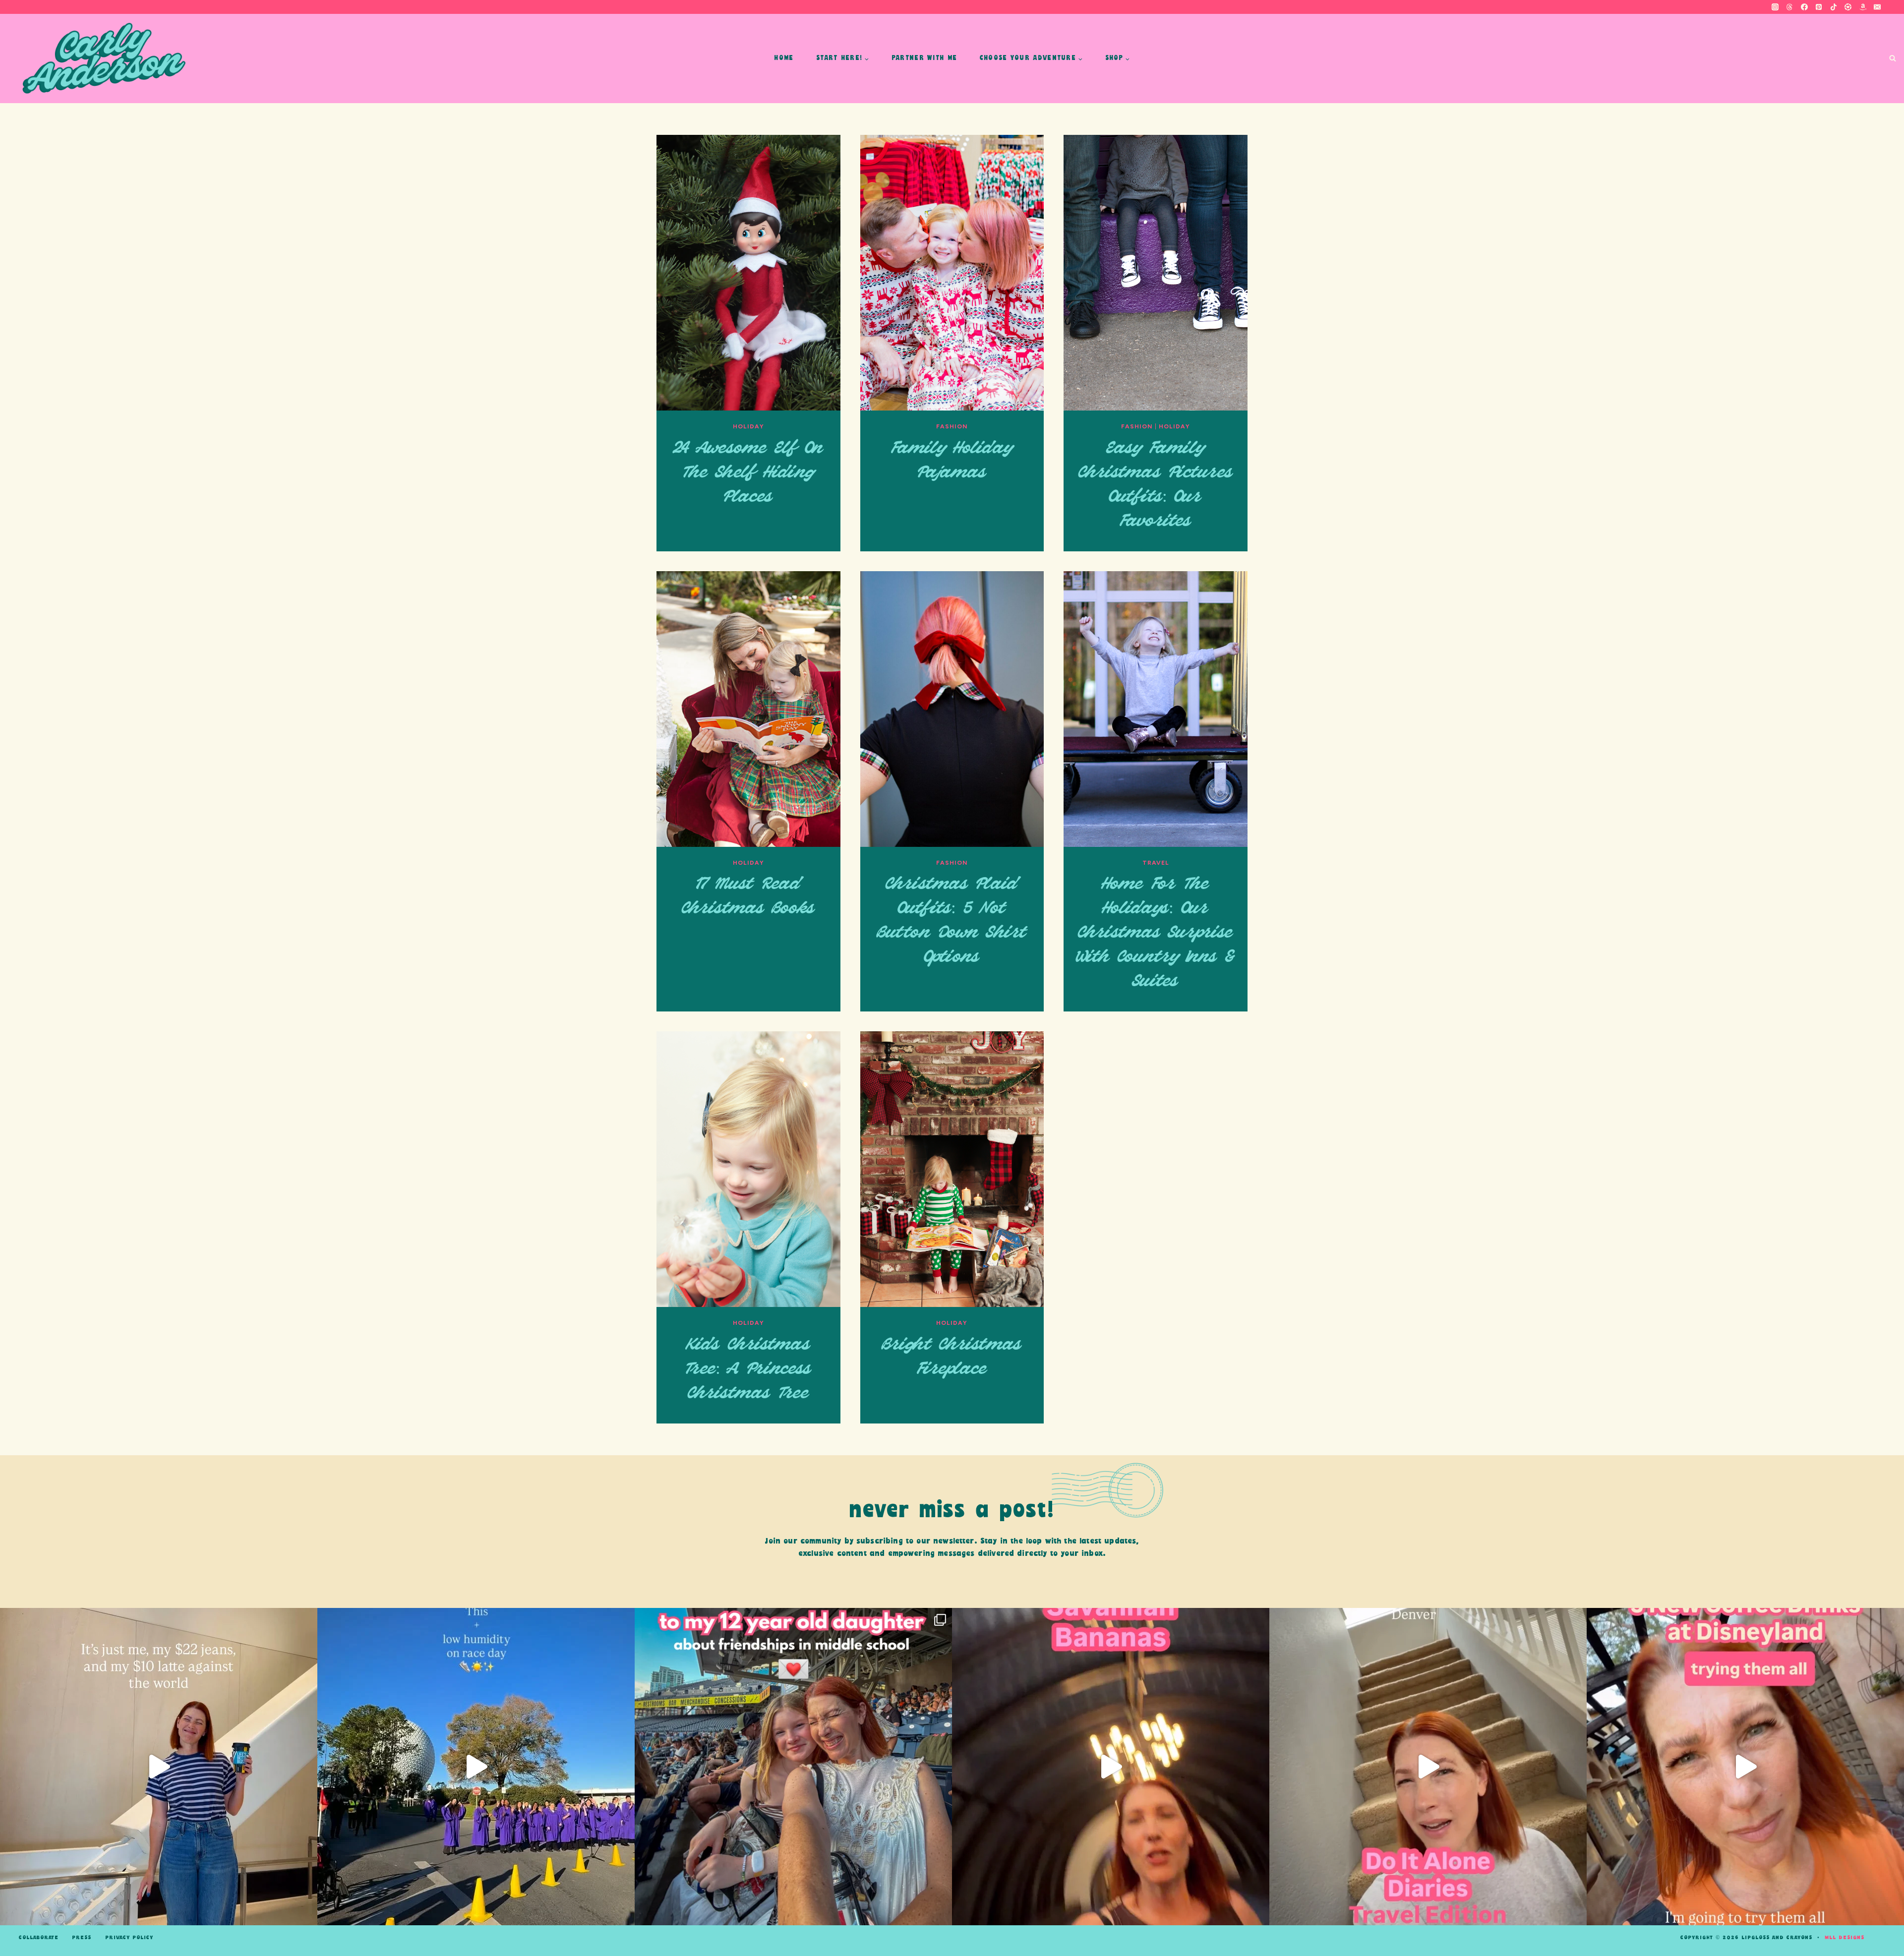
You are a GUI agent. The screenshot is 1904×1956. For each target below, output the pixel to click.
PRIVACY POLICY (129, 1938)
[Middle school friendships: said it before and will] (793, 1767)
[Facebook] (1804, 7)
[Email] (1877, 7)
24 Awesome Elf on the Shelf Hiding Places (748, 473)
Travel (1156, 863)
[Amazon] (1863, 7)
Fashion (952, 426)
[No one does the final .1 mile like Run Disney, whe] (476, 1767)
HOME (784, 58)
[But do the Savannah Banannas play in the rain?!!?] (1111, 1767)
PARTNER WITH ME (924, 58)
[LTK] (1848, 7)
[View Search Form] (1892, 59)
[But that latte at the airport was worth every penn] (159, 1767)
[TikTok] (1834, 7)
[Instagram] (1775, 7)
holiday (748, 426)
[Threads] (1789, 7)
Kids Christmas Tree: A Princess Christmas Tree (748, 1369)
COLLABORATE (39, 1938)
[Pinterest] (1819, 7)
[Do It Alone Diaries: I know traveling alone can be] (1428, 1767)
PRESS (82, 1938)
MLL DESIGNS (1844, 1938)
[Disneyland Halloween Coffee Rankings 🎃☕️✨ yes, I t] (1745, 1767)
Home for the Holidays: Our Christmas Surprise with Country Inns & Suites (1155, 933)
